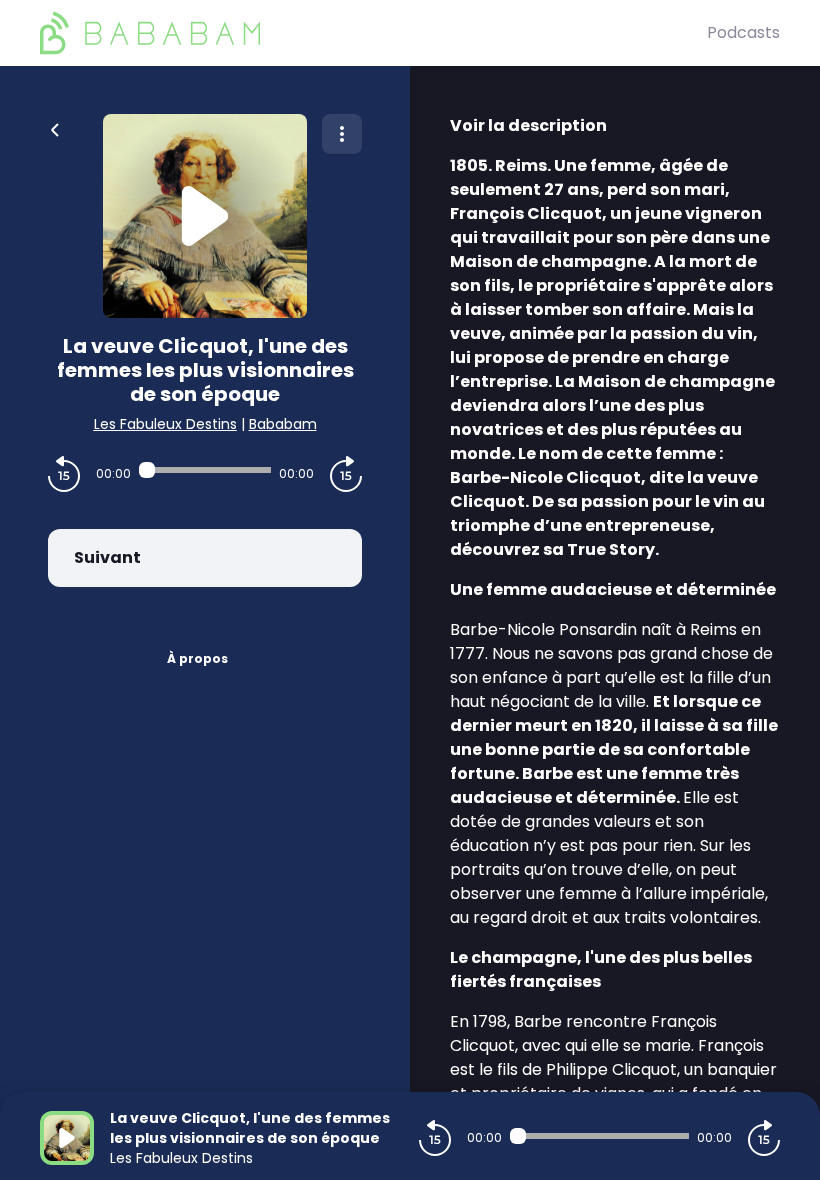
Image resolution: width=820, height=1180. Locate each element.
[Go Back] (55, 128)
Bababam (283, 424)
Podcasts (743, 32)
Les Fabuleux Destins (165, 424)
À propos (197, 658)
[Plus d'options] (342, 134)
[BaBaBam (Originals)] (373, 33)
